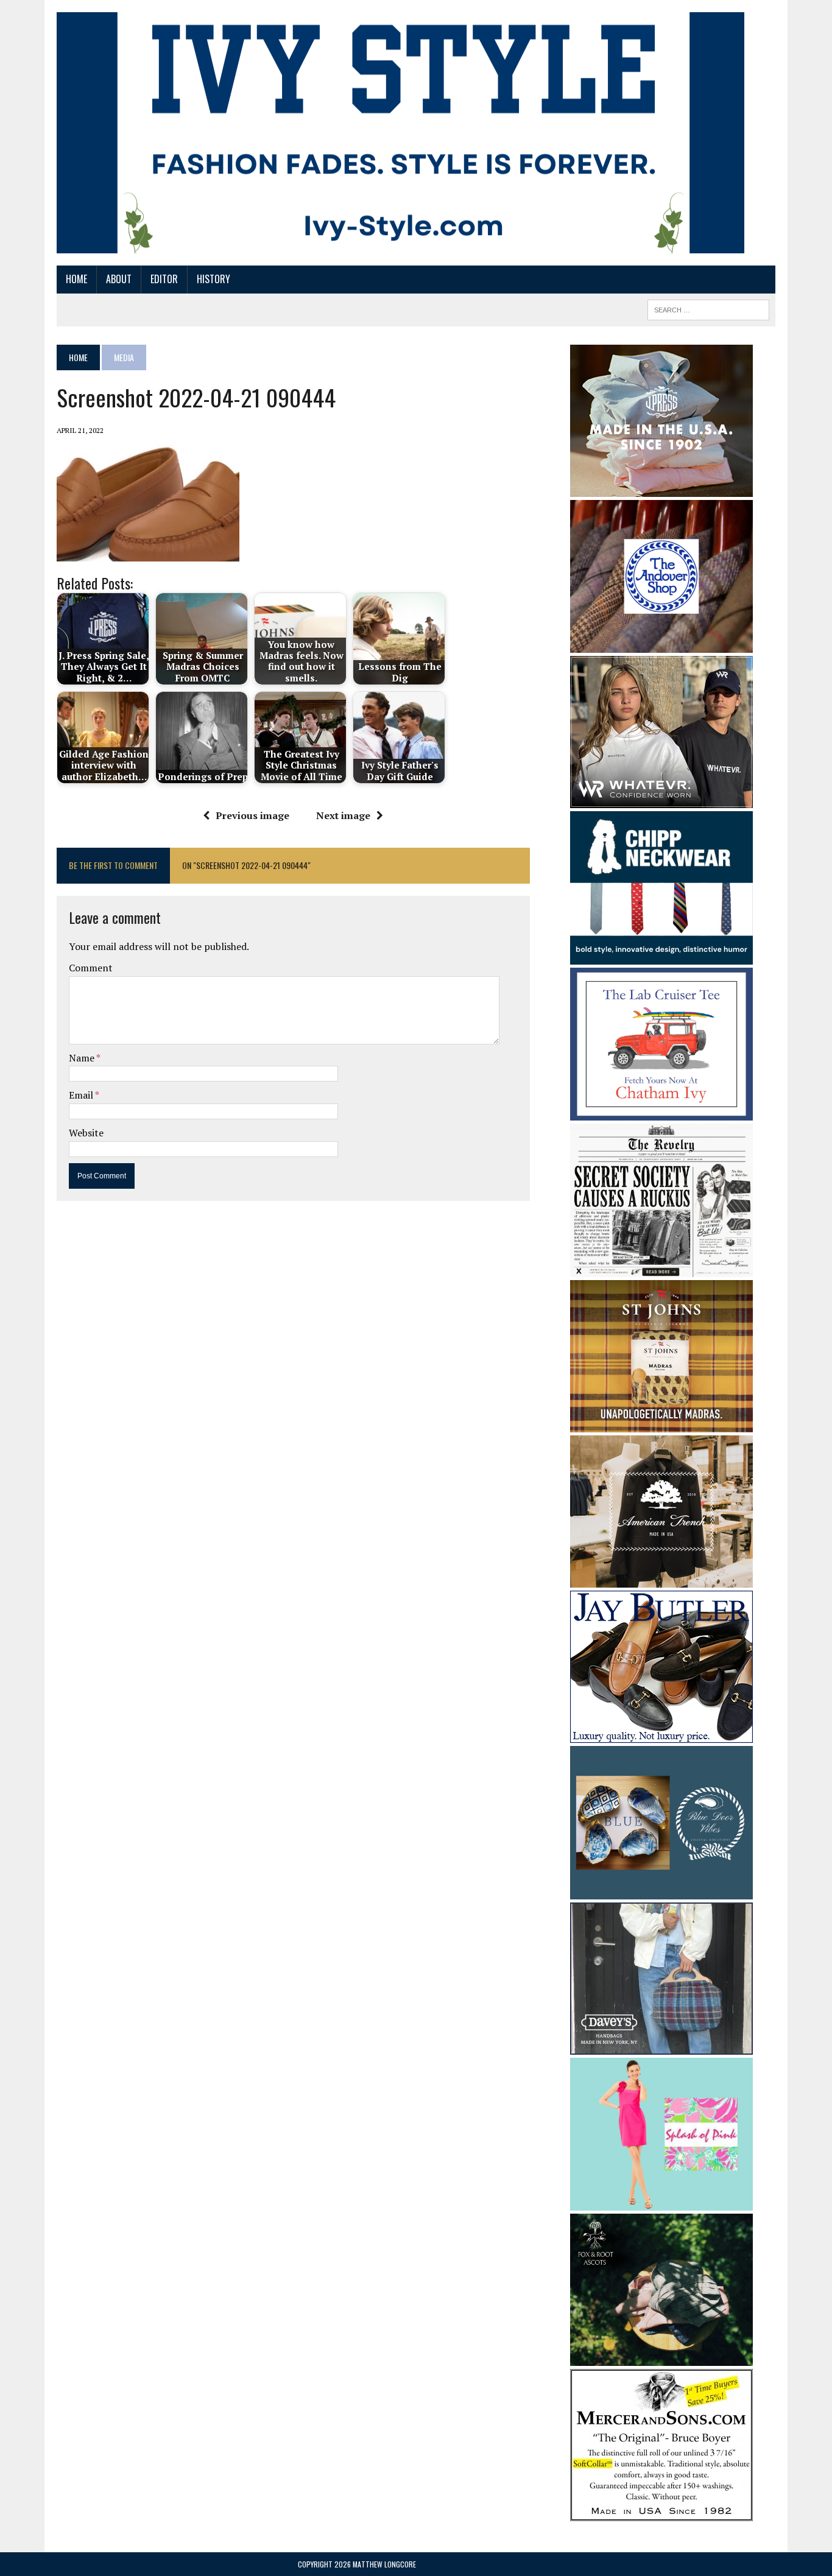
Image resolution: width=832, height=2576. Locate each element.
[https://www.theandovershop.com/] (661, 644)
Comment (91, 968)
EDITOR (164, 279)
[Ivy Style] (400, 133)
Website (86, 1133)
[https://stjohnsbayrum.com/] (661, 1424)
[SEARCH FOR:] (708, 308)
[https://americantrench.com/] (661, 1580)
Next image (343, 815)
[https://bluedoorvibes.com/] (661, 1891)
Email (82, 1095)
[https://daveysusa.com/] (661, 2046)
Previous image (252, 815)
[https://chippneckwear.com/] (661, 956)
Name (83, 1058)
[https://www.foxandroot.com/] (661, 2358)
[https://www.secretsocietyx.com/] (661, 1269)
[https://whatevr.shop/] (661, 800)
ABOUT (119, 279)
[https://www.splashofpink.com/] (661, 2203)
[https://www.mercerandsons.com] (661, 2513)
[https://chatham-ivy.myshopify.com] (661, 1112)
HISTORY (213, 279)
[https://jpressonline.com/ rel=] (661, 488)
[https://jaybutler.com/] (661, 1735)
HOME (76, 279)
